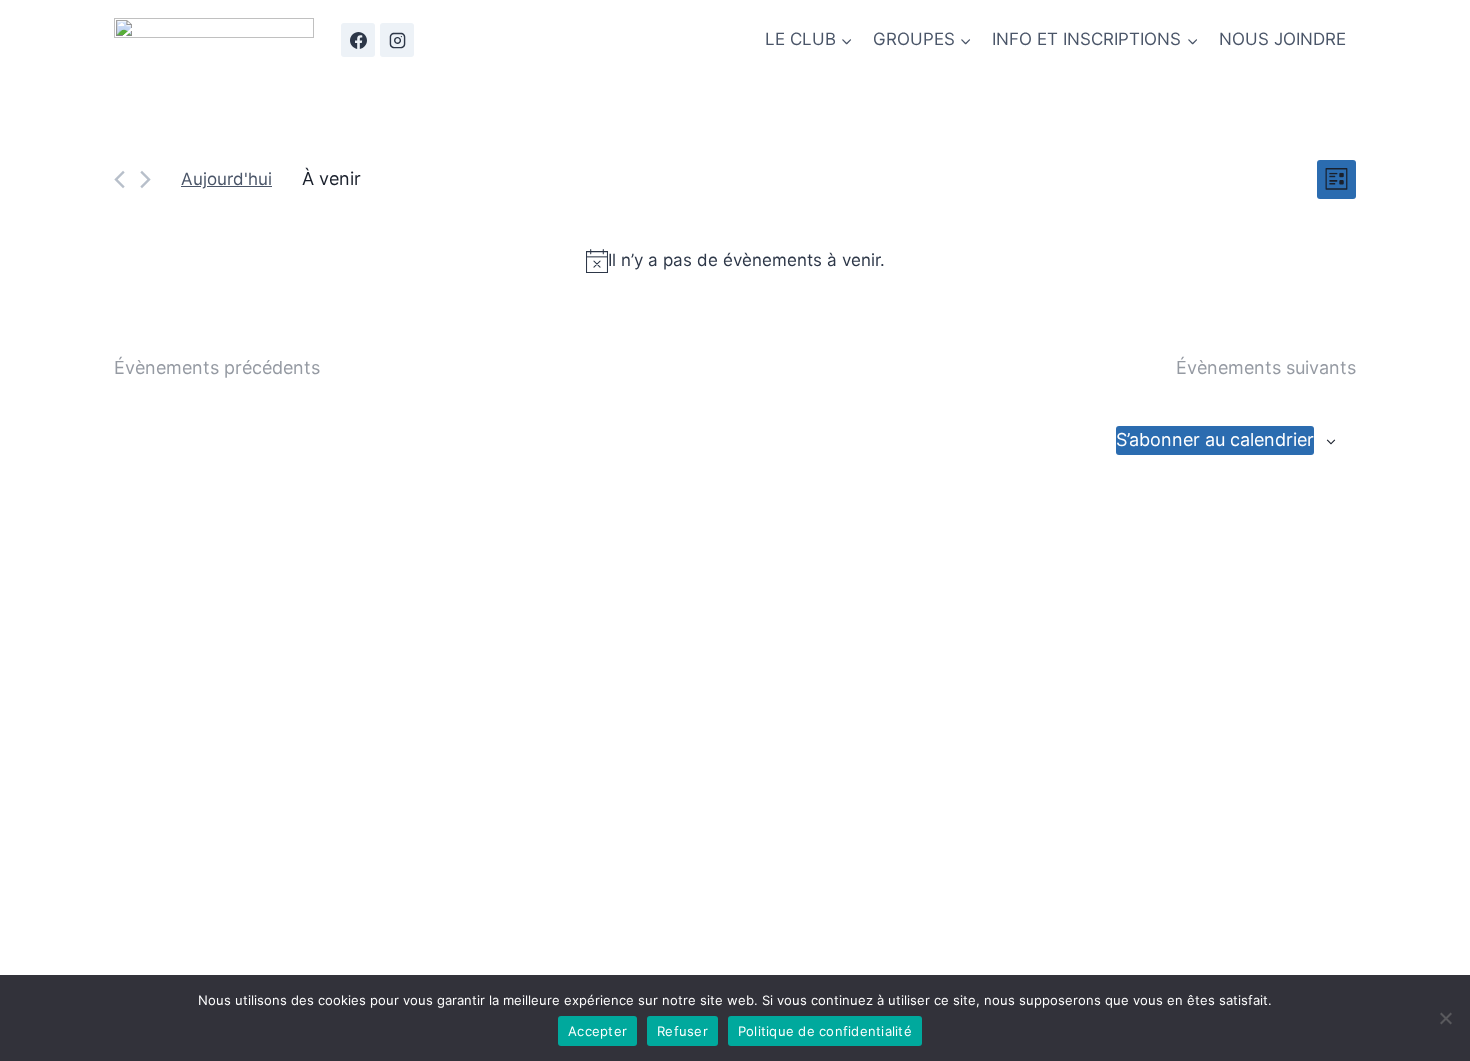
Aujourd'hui (226, 179)
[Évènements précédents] (119, 179)
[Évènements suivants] (145, 179)
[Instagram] (397, 40)
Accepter (597, 1031)
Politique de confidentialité (825, 1031)
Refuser (682, 1031)
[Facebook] (358, 40)
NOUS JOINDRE (1282, 39)
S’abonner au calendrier (1215, 439)
